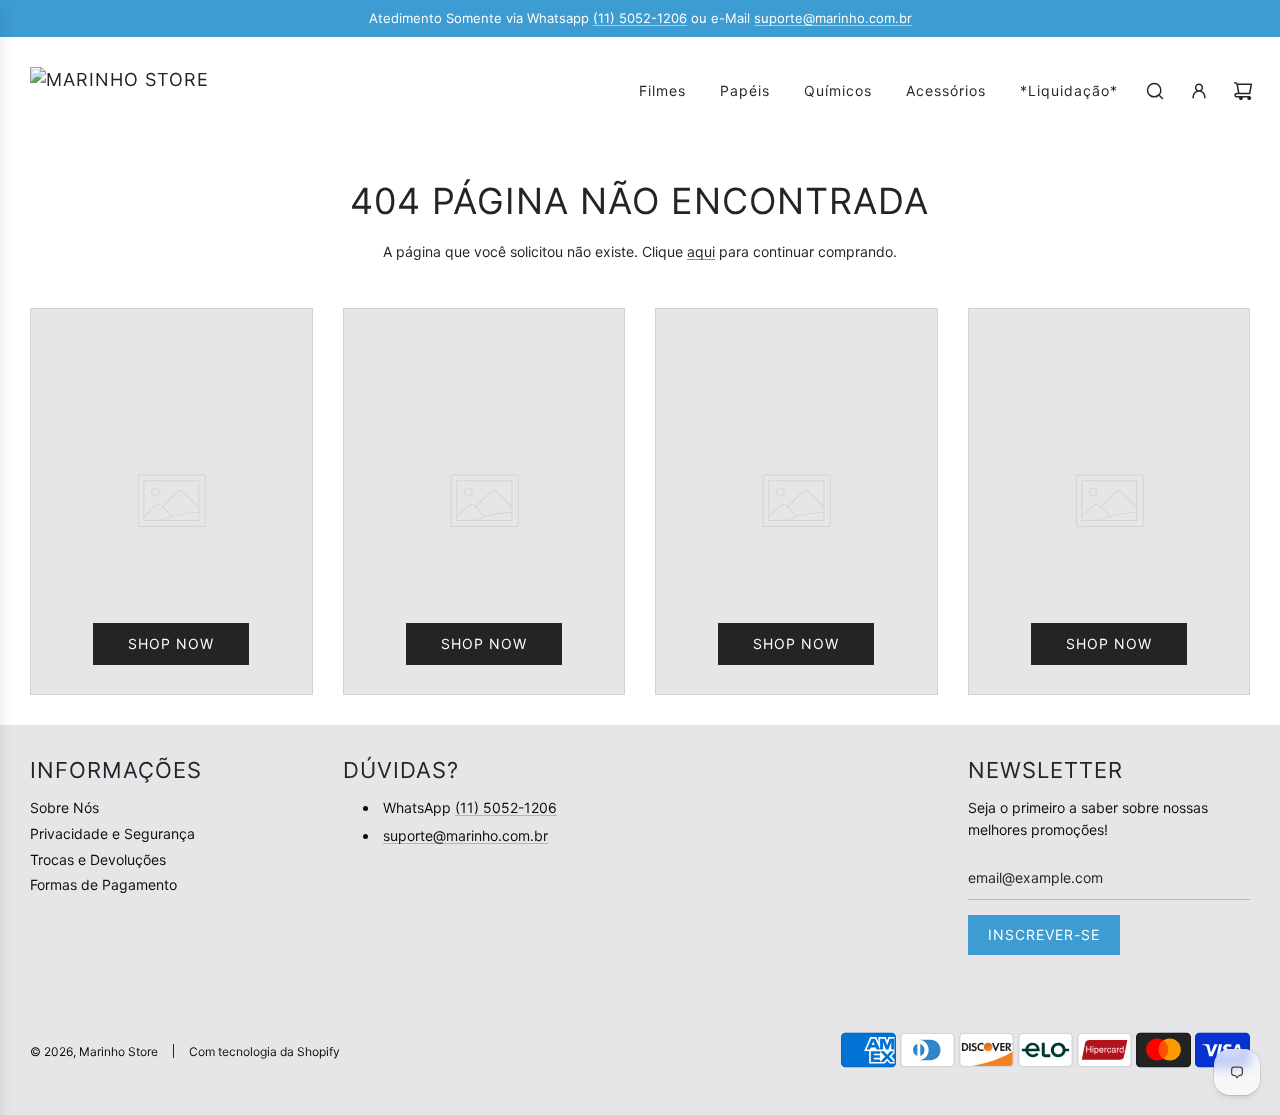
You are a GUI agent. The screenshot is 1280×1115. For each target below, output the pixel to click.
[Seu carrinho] (1243, 91)
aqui (701, 251)
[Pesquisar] (1155, 91)
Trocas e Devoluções (98, 859)
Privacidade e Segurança (112, 833)
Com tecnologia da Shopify (264, 1051)
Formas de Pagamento (103, 884)
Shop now (171, 643)
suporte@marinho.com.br (833, 18)
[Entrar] (1199, 91)
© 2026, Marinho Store (94, 1051)
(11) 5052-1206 (640, 18)
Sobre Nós (64, 807)
